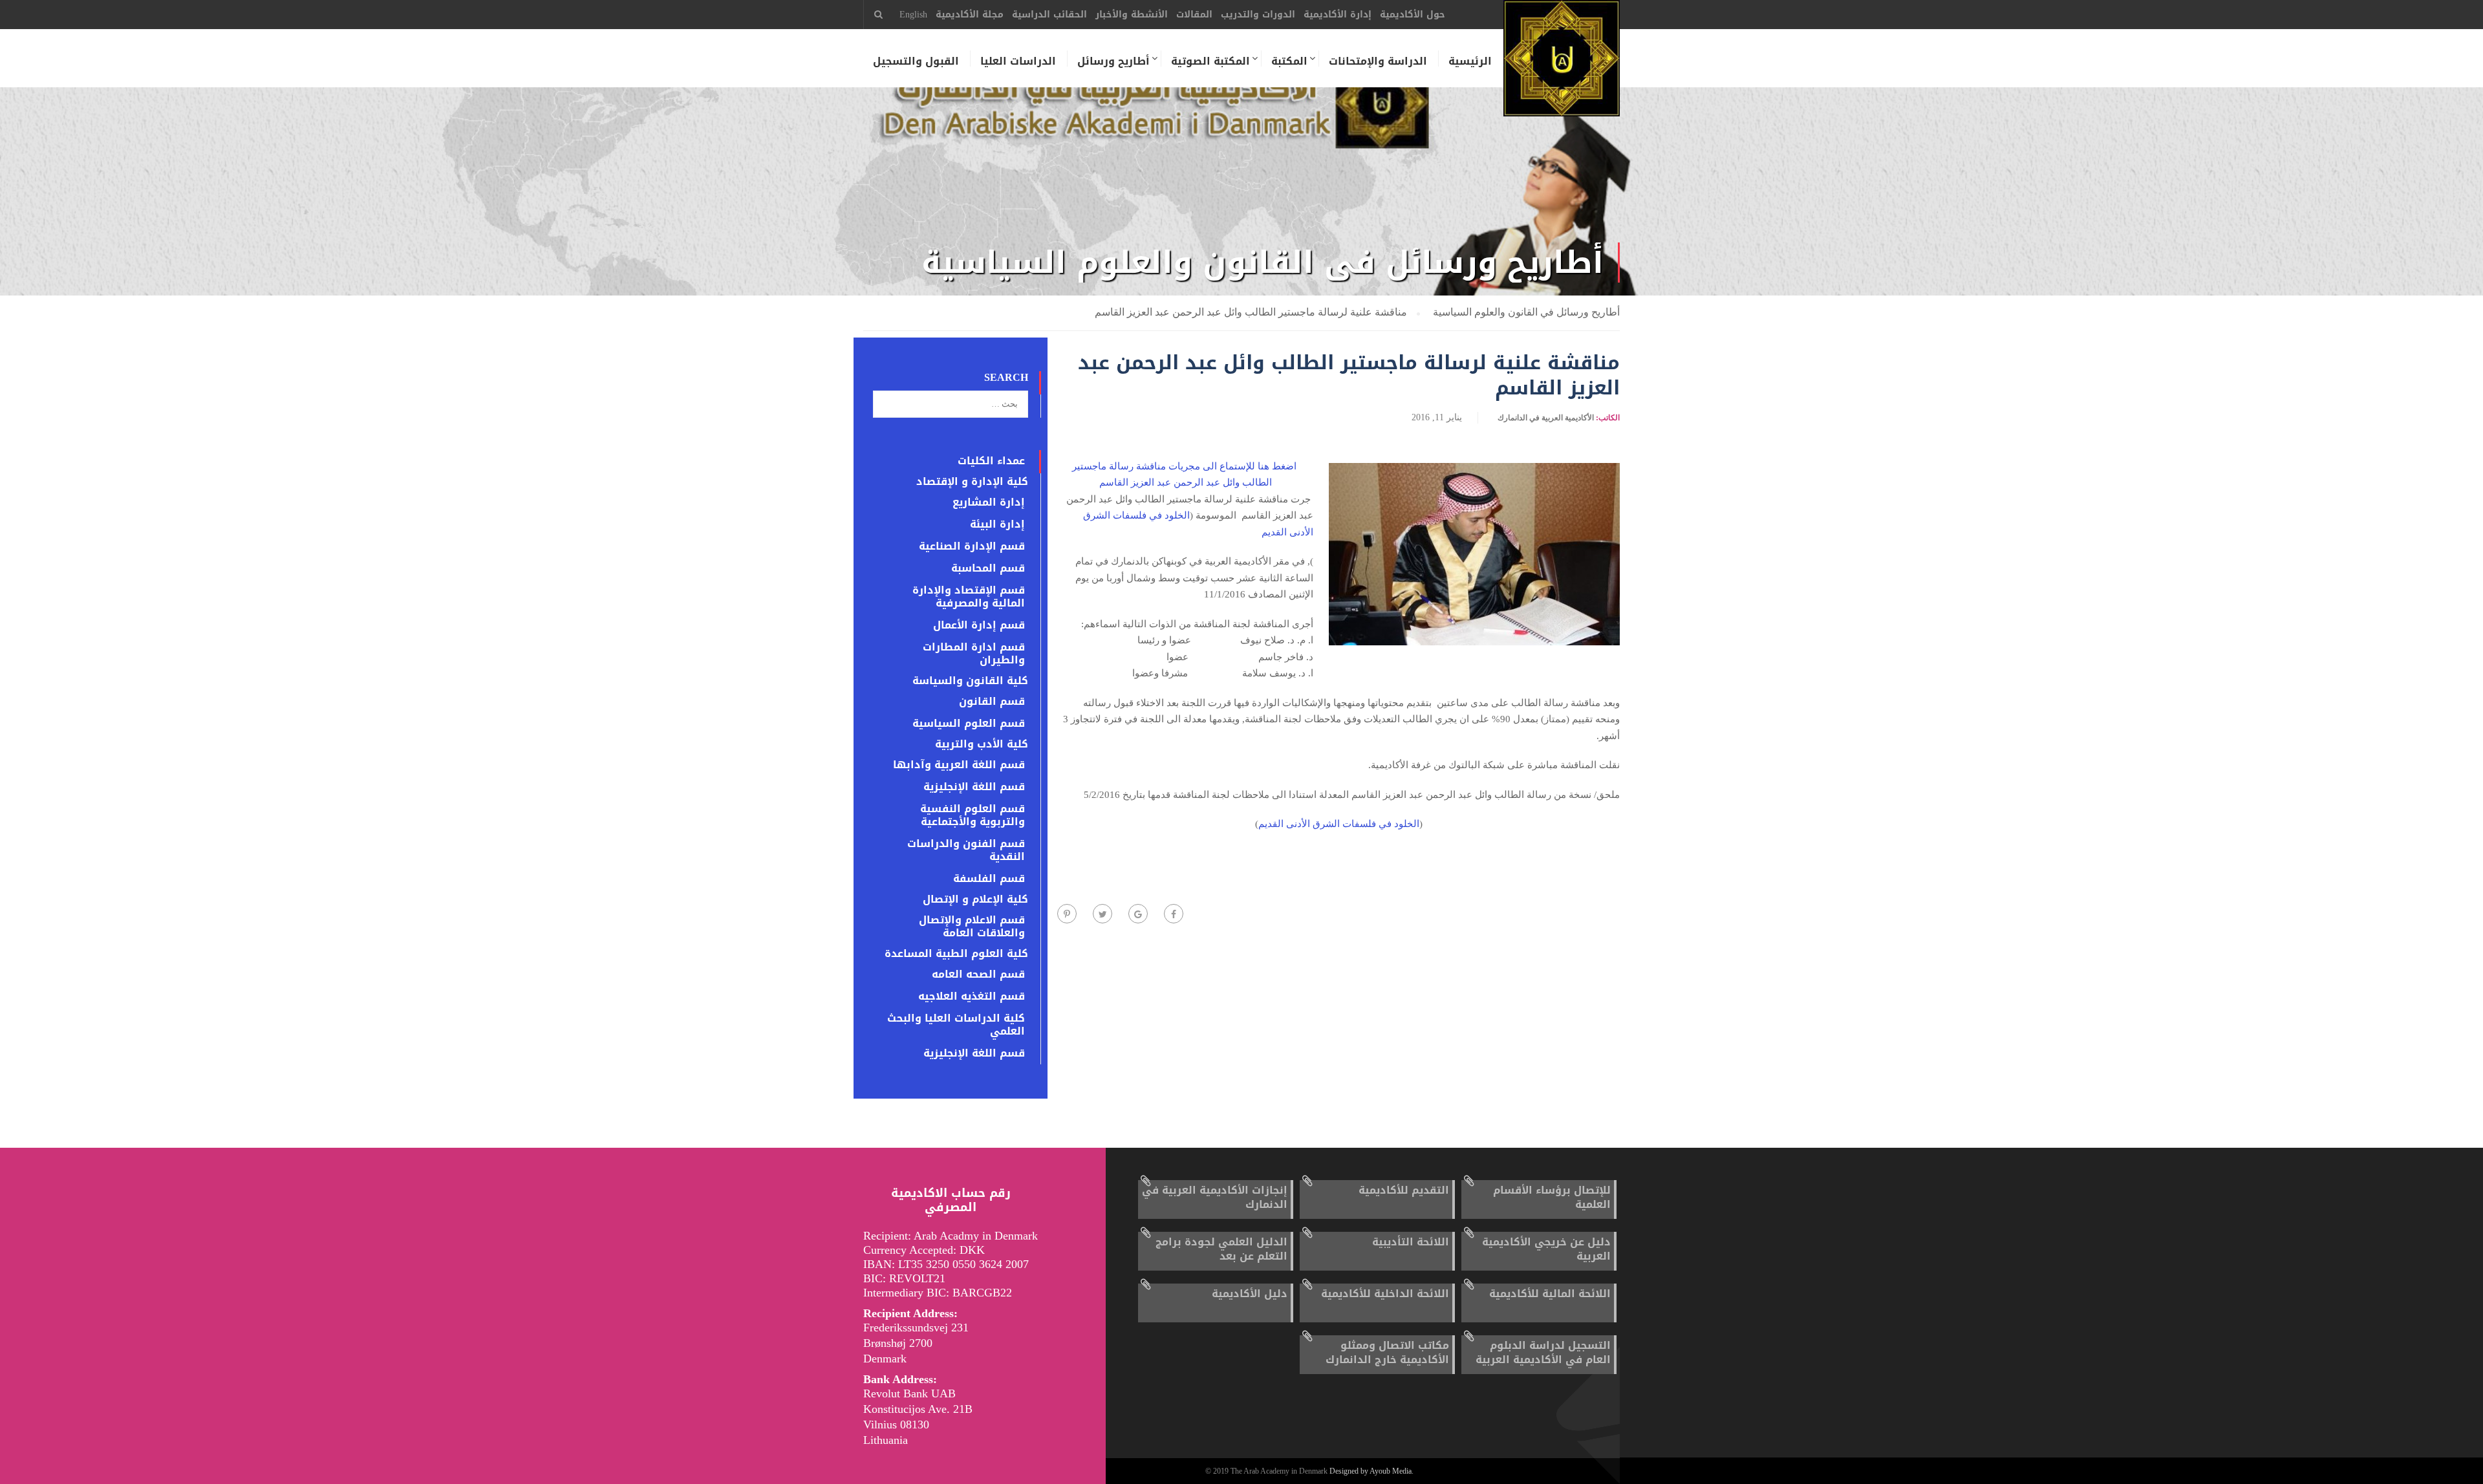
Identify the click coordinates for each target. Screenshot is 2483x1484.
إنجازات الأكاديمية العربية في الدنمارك (1215, 1197)
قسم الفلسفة (989, 879)
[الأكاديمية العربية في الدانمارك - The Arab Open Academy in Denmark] (1562, 65)
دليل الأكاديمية (1250, 1294)
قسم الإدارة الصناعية (972, 546)
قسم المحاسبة (988, 568)
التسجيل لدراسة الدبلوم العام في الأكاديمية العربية (1543, 1352)
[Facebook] (1174, 914)
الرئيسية (1470, 61)
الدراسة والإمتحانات (1378, 61)
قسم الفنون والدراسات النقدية (966, 850)
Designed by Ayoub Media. (1371, 1471)
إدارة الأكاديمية (1338, 15)
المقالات (1194, 15)
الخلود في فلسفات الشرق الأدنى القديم (1339, 824)
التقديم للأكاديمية (1404, 1190)
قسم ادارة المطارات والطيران (974, 654)
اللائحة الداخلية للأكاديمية (1385, 1294)
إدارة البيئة (997, 524)
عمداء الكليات (991, 461)
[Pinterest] (1067, 914)
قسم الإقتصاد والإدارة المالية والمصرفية (969, 597)
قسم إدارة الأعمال (979, 625)
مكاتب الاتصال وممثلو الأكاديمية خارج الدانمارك (1387, 1352)
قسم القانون (992, 702)
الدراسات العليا (1018, 61)
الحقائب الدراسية (1049, 15)
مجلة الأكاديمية (970, 15)
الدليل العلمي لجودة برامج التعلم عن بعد (1221, 1249)
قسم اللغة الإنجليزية (974, 787)
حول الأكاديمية (1413, 15)
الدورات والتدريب (1258, 15)
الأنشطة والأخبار (1132, 15)
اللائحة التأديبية (1411, 1242)
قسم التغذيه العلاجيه (972, 996)
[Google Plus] (1138, 914)
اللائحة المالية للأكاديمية (1550, 1294)
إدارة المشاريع (989, 502)
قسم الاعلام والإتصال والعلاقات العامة (972, 927)
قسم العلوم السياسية (969, 724)
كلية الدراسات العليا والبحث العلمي (956, 1025)
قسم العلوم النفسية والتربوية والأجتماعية (973, 815)
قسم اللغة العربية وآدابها (959, 765)
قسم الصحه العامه (978, 974)
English (913, 15)
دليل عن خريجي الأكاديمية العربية (1546, 1249)
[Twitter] (1102, 914)
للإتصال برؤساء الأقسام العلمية (1552, 1197)
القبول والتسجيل (916, 61)
